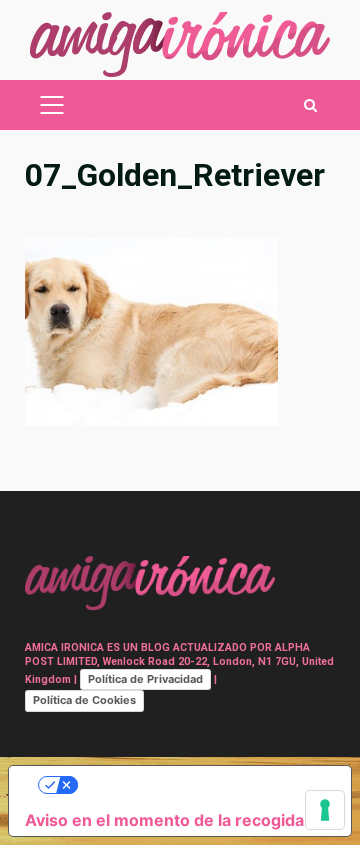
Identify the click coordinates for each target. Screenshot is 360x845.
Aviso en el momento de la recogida (164, 820)
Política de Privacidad (145, 679)
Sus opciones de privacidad (200, 785)
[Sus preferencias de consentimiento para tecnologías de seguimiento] (325, 810)
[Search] (310, 105)
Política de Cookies (84, 700)
